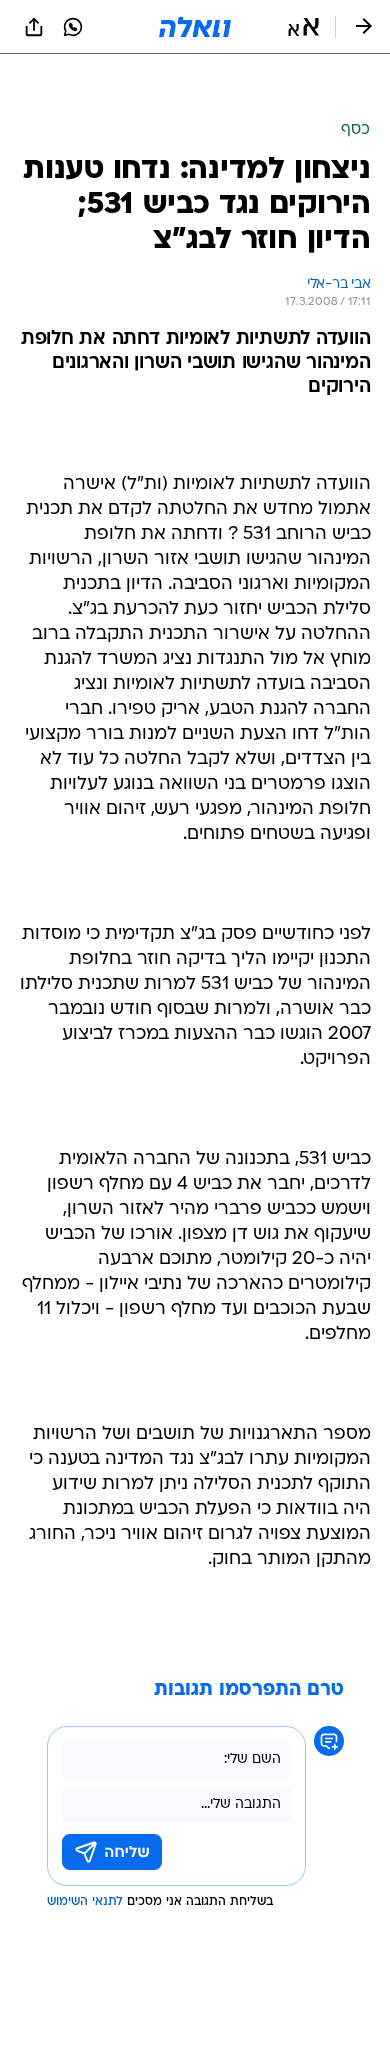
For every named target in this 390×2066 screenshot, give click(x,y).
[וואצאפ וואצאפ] (73, 27)
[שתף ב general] (34, 27)
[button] (303, 27)
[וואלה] (195, 27)
